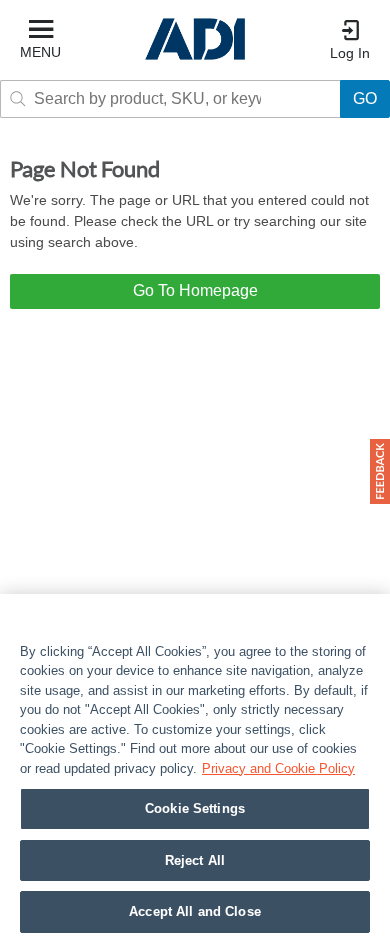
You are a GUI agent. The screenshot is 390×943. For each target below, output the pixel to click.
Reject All (195, 860)
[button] (380, 471)
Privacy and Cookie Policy (278, 768)
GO (365, 98)
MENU (40, 52)
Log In (350, 53)
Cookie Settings (195, 808)
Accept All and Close (195, 911)
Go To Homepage (195, 290)
